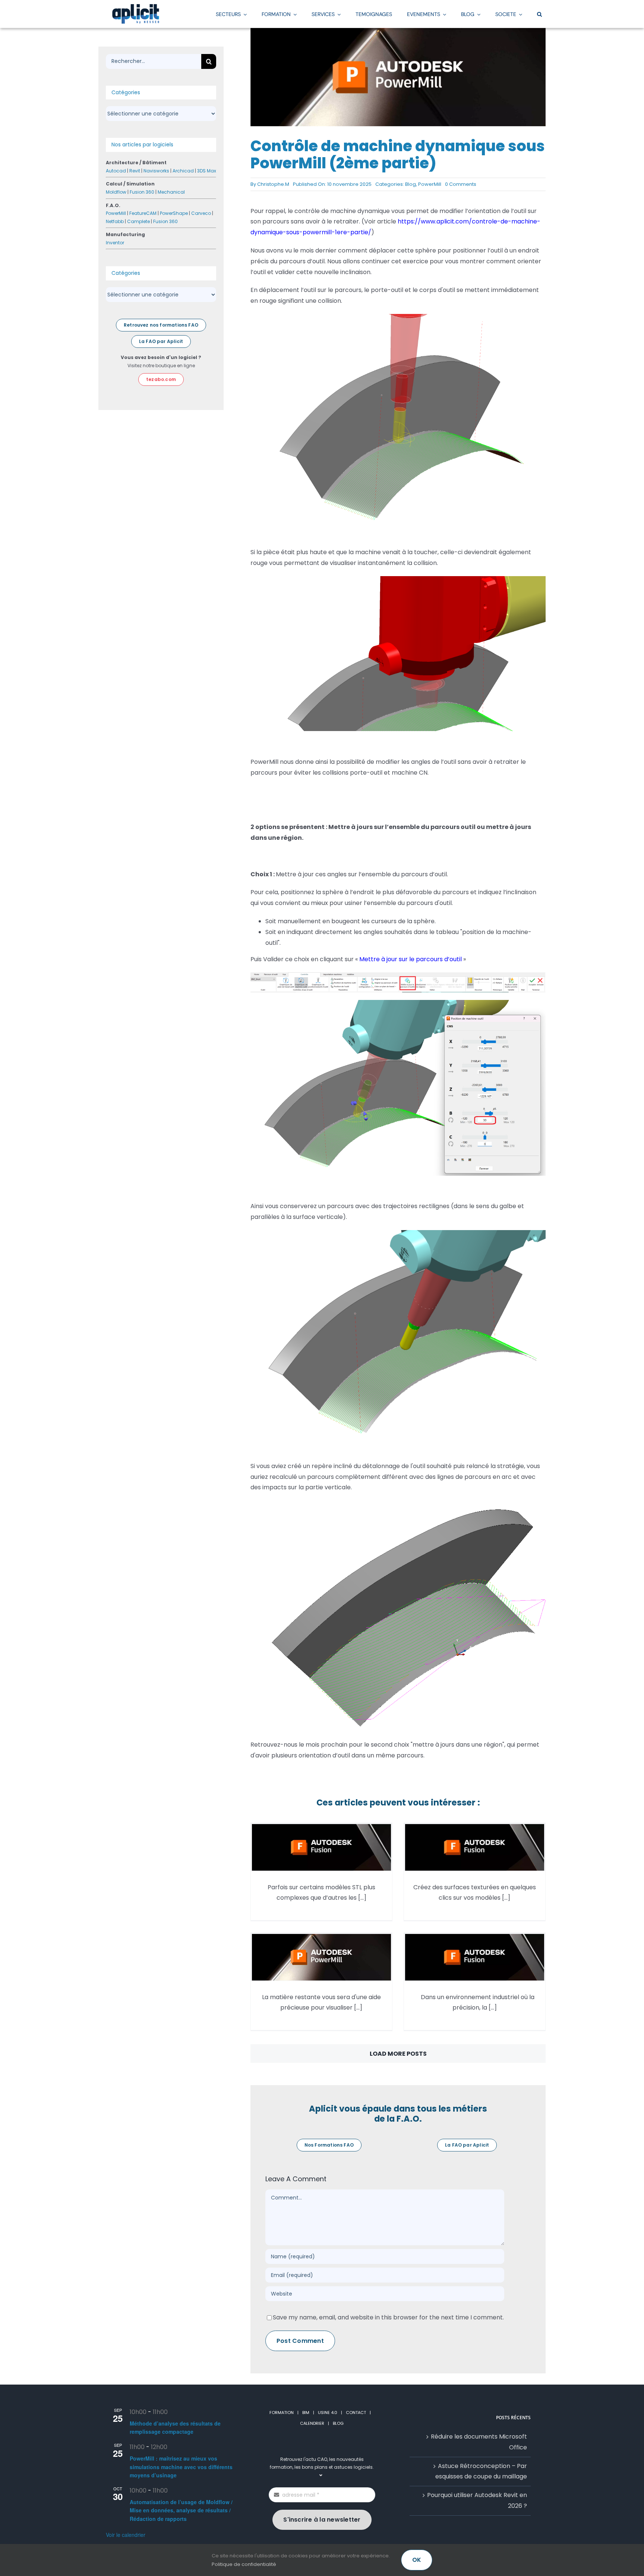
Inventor (115, 243)
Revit (135, 171)
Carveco (201, 213)
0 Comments (461, 184)
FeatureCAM (143, 213)
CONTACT (356, 2413)
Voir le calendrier (126, 2535)
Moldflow (116, 192)
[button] (539, 14)
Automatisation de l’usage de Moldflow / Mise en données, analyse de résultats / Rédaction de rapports (181, 2510)
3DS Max (207, 171)
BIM (306, 2413)
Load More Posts (398, 2054)
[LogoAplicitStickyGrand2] (136, 7)
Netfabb (115, 221)
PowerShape (174, 213)
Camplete (138, 221)
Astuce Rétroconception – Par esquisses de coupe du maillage (481, 2471)
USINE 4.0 (328, 2413)
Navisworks (156, 171)
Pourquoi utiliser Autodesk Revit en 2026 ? (477, 2501)
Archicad (183, 171)
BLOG (338, 2423)
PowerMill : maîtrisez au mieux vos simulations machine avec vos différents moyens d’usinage (181, 2467)
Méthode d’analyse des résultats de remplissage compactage (175, 2428)
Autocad (116, 171)
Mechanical (171, 192)
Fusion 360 (142, 192)
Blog (411, 184)
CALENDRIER (312, 2423)
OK (417, 2560)
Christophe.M (273, 184)
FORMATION (282, 2413)
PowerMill (430, 184)
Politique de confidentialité (244, 2564)
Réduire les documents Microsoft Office (479, 2442)
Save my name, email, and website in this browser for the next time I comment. (388, 2317)
